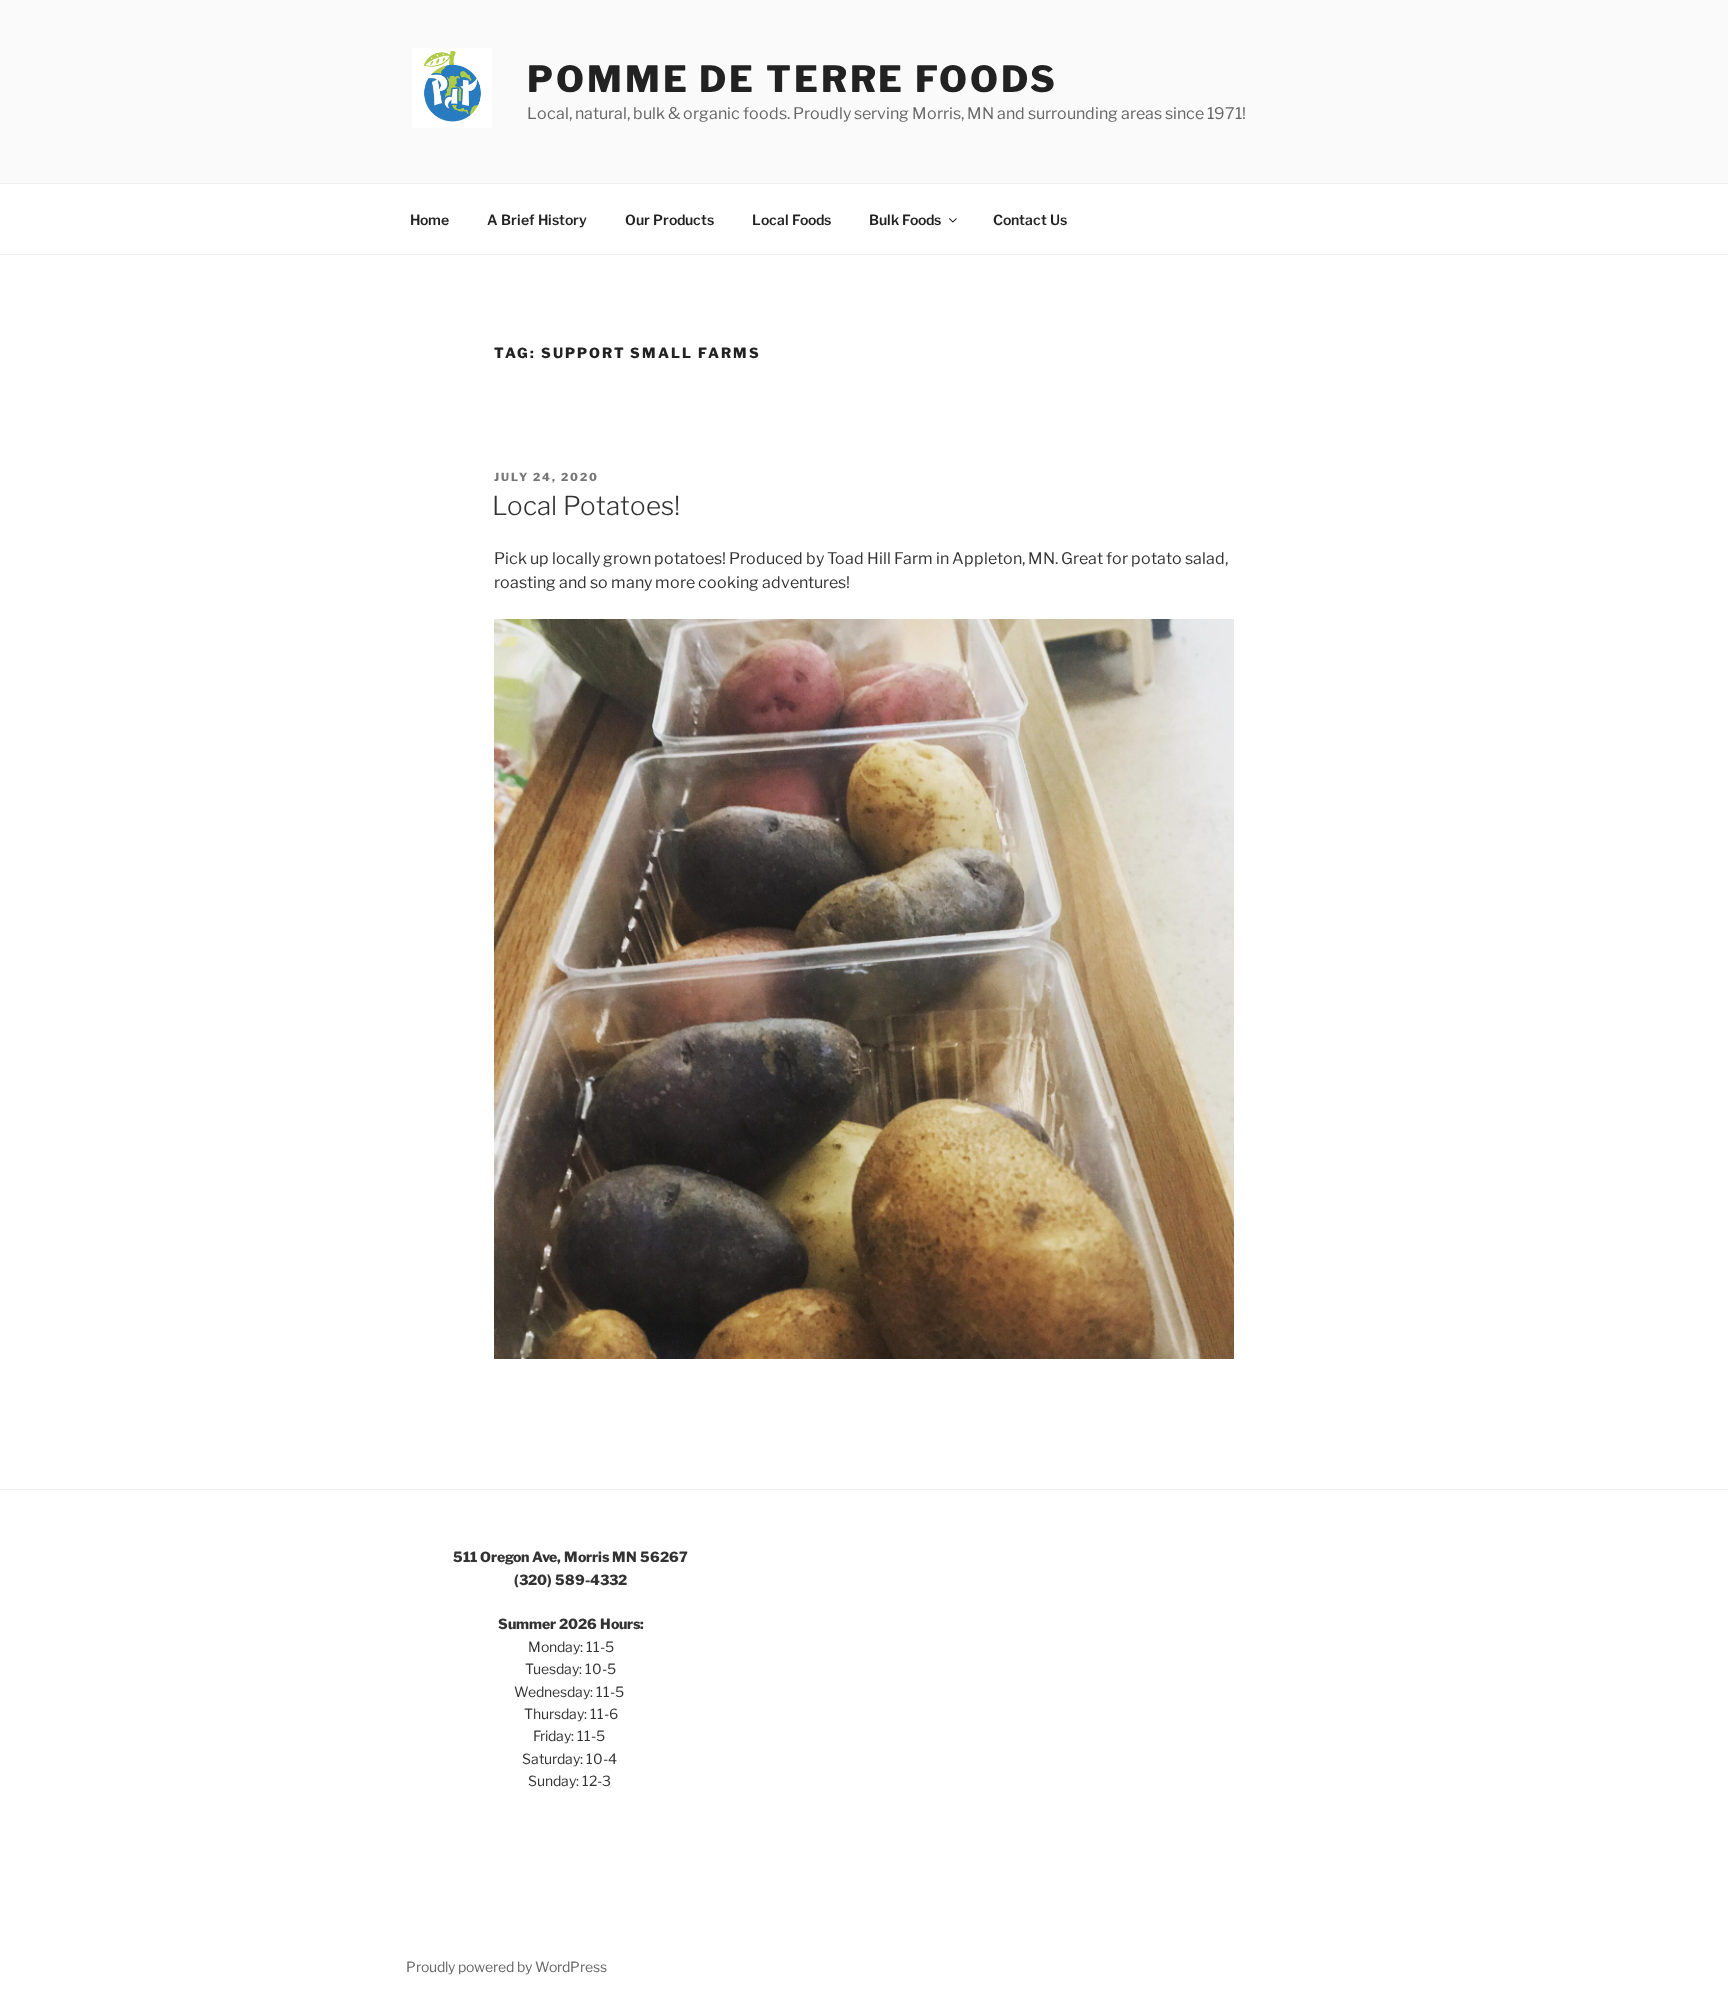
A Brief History (537, 219)
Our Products (669, 219)
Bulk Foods (905, 219)
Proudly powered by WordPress (506, 1966)
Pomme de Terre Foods (792, 79)
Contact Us (1030, 219)
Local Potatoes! (586, 505)
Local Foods (791, 219)
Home (429, 219)
